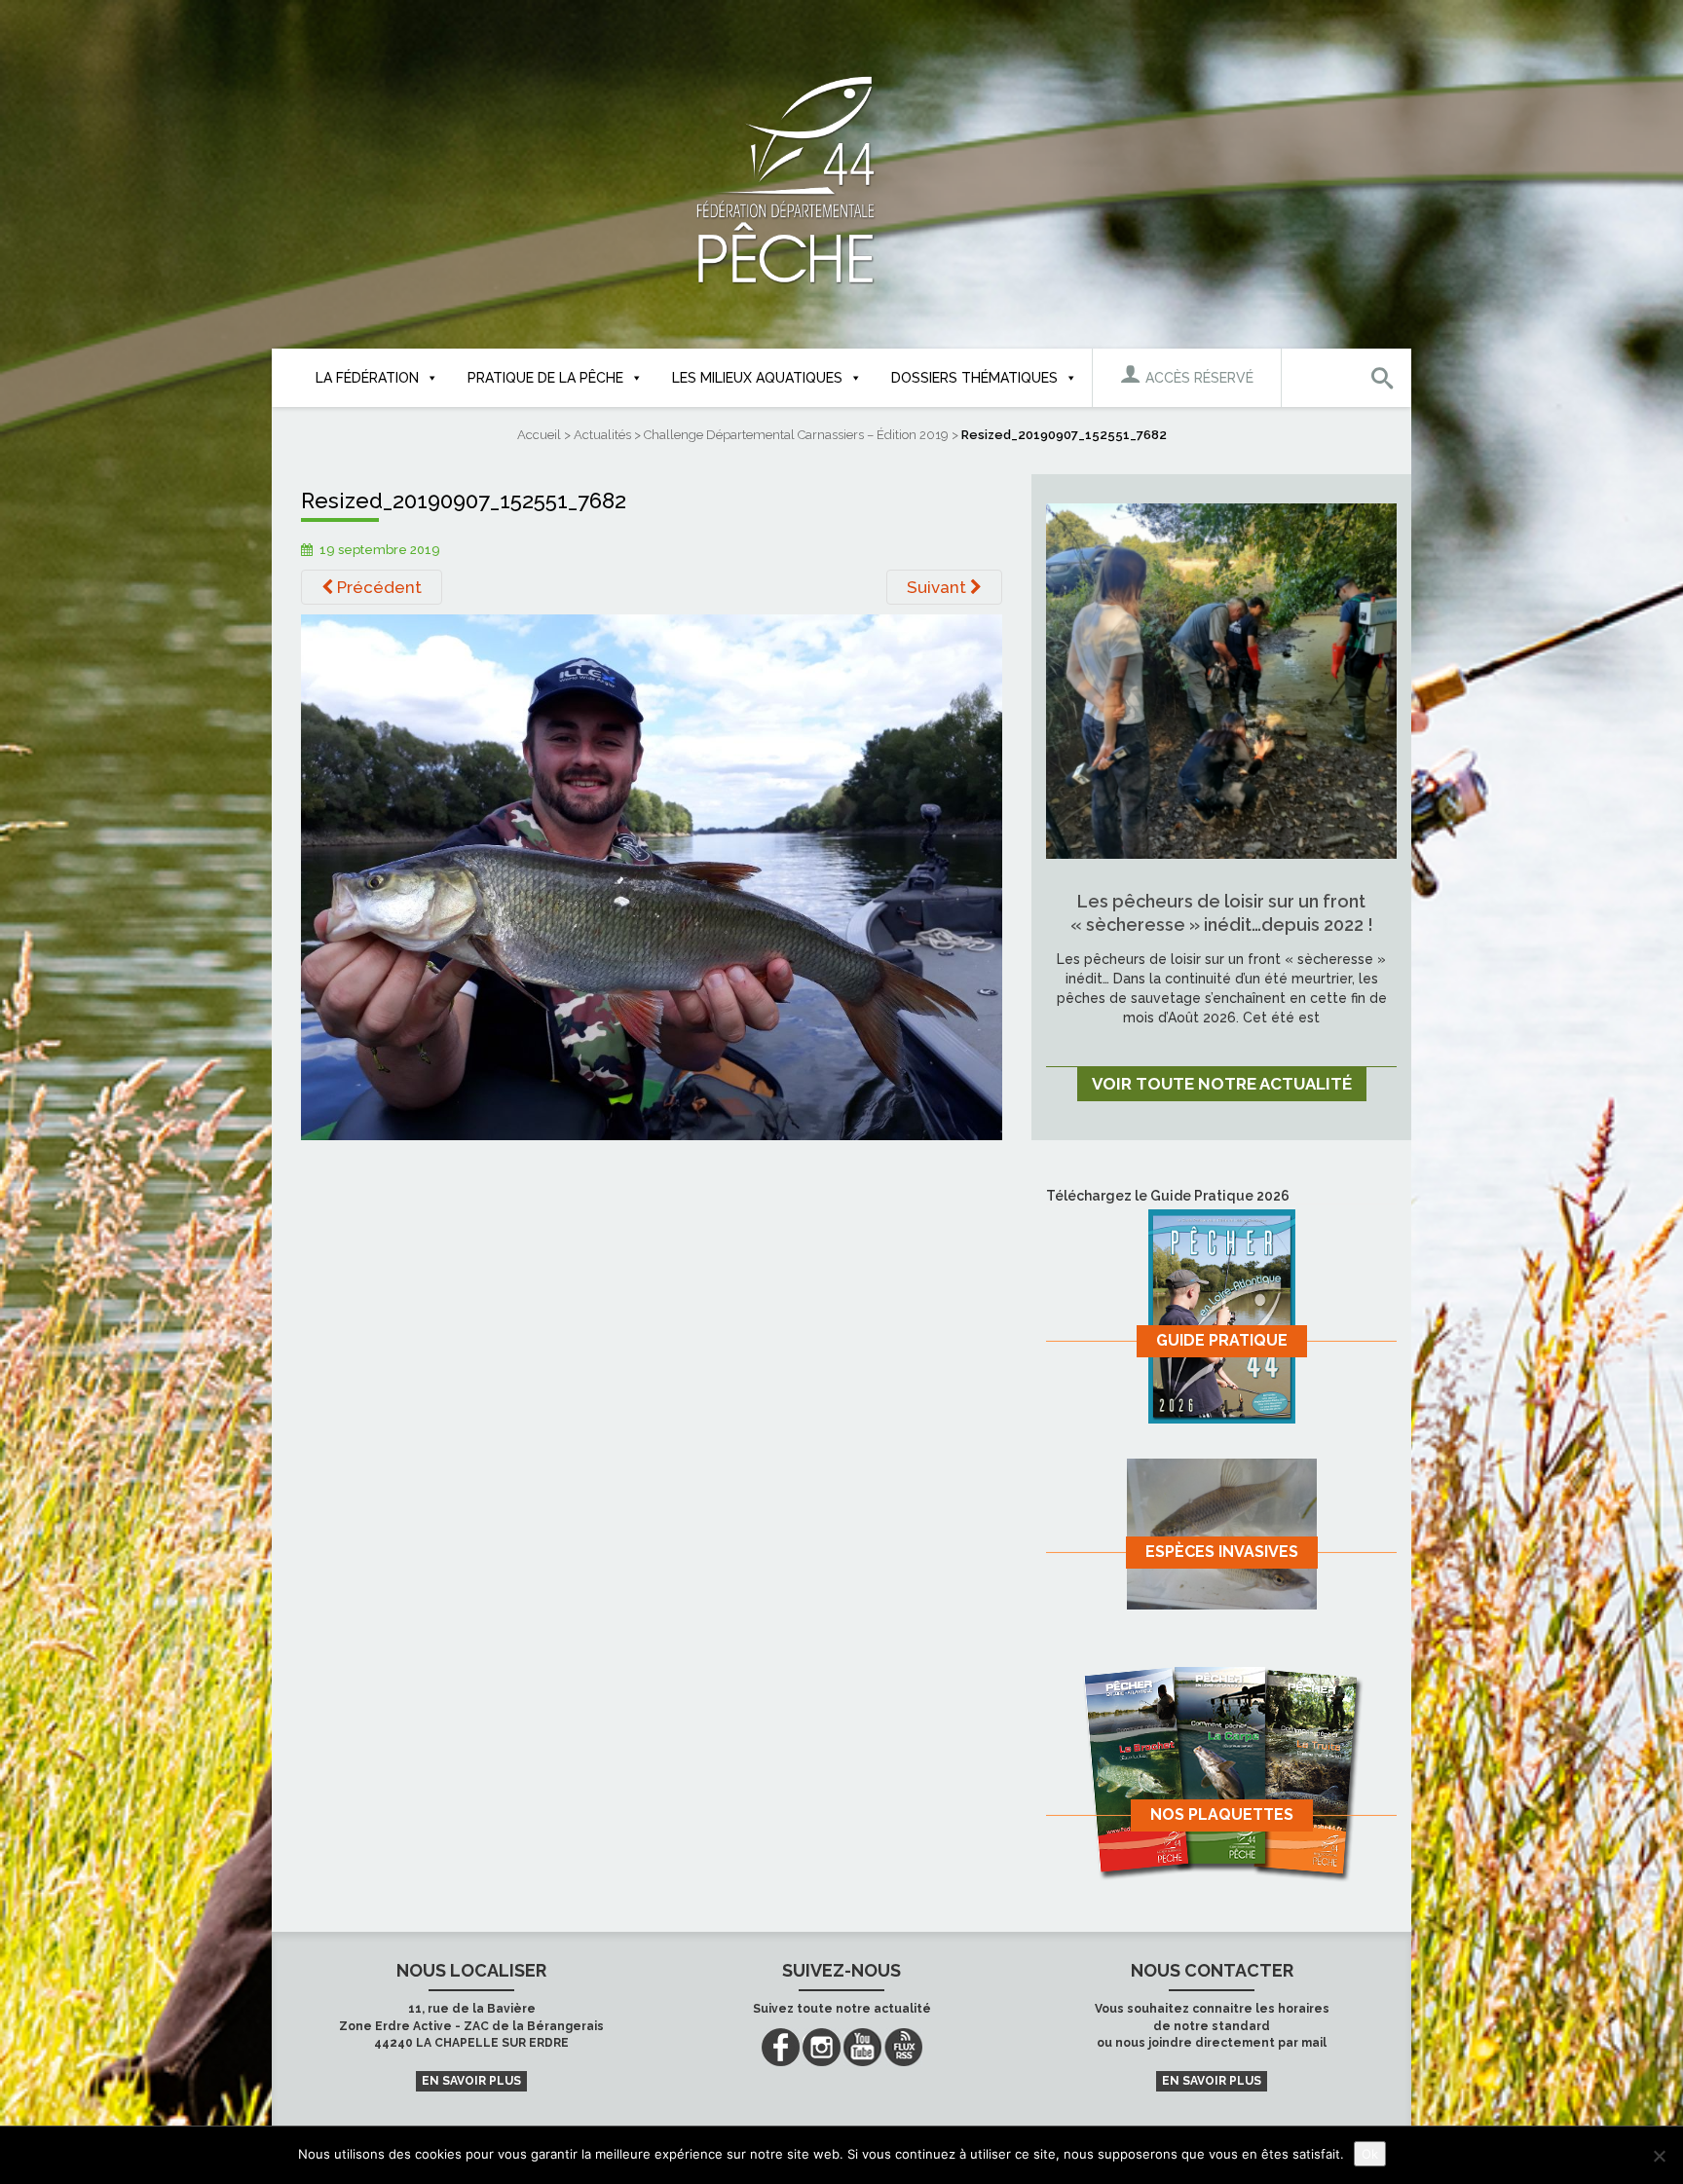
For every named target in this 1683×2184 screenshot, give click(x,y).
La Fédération (367, 378)
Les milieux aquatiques (757, 378)
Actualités (602, 435)
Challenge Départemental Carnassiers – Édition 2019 (796, 435)
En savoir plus (471, 2081)
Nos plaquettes (1222, 1814)
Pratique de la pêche (545, 378)
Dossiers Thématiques (974, 378)
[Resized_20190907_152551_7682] (652, 876)
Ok (1370, 2154)
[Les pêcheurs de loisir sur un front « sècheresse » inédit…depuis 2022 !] (1221, 680)
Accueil (539, 435)
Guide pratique (1222, 1340)
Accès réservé (1197, 378)
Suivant (938, 587)
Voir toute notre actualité (1222, 1084)
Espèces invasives (1222, 1552)
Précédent (377, 587)
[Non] (1659, 2156)
